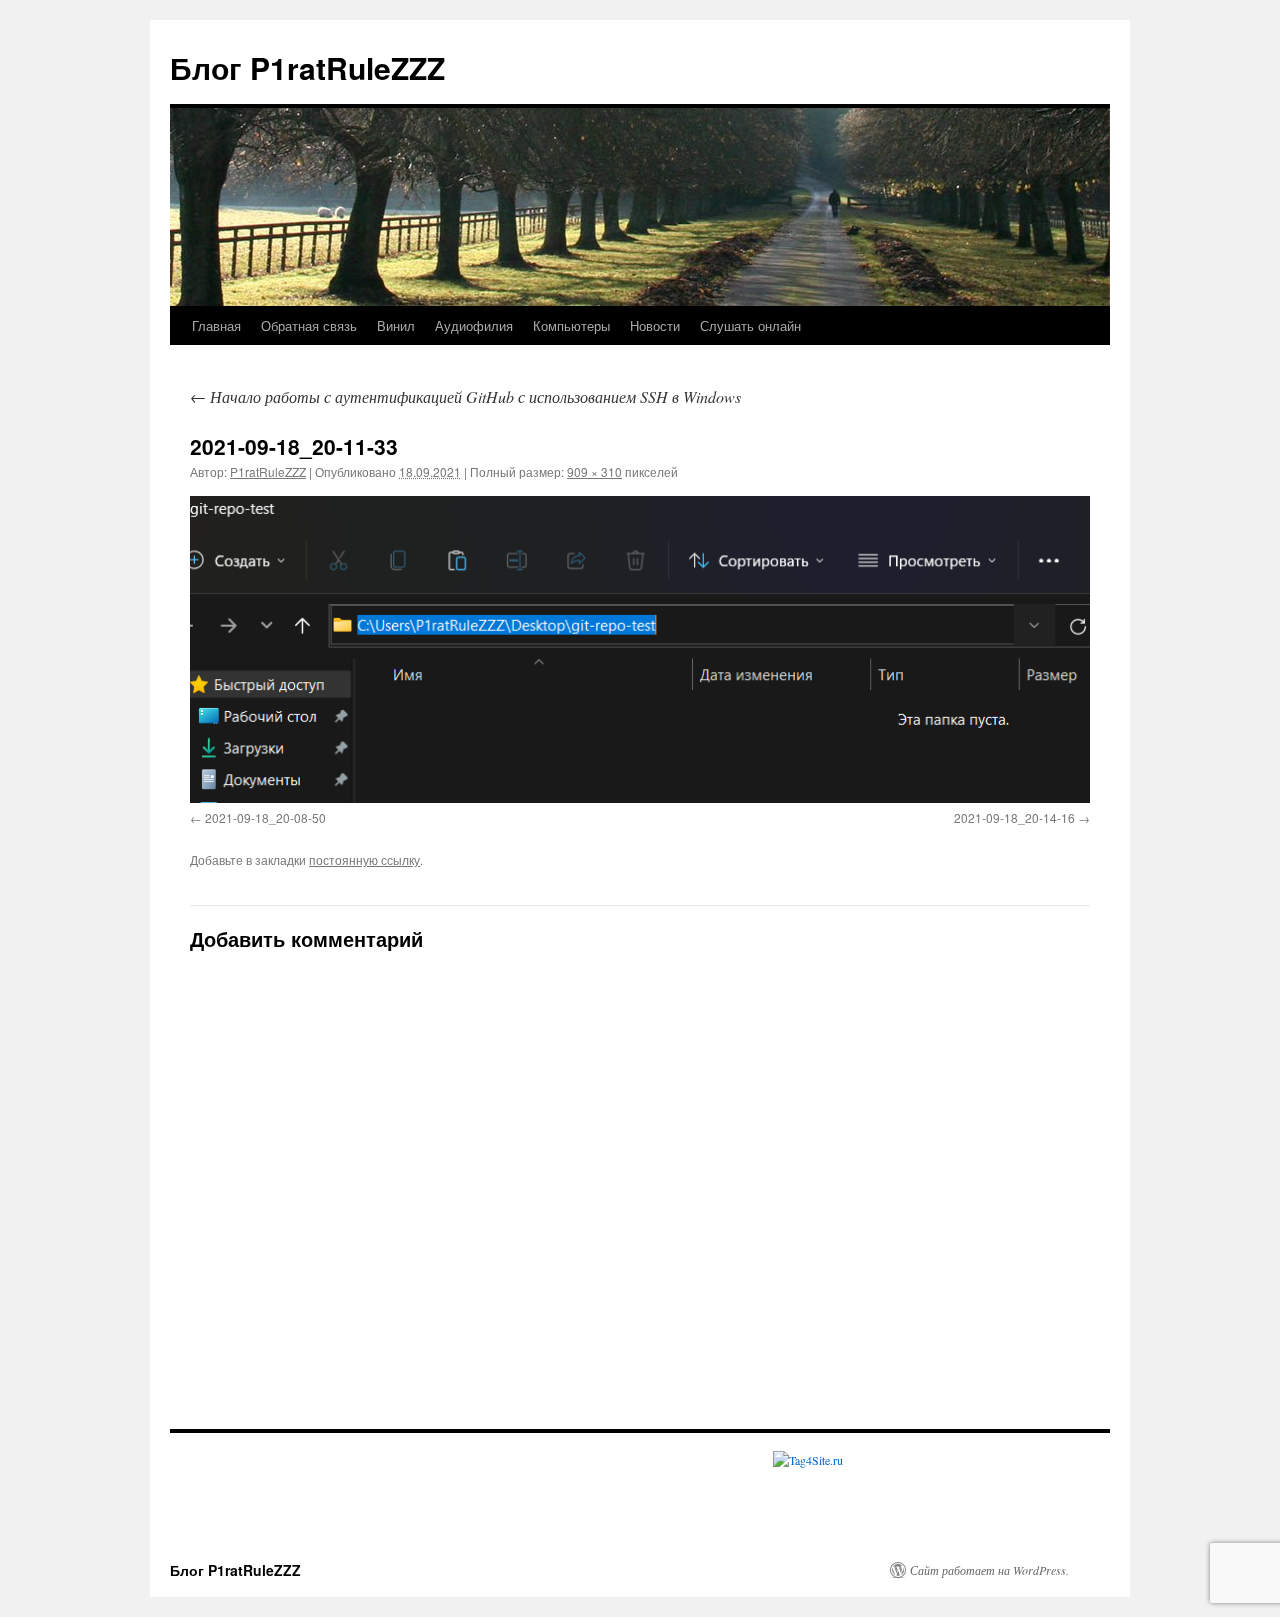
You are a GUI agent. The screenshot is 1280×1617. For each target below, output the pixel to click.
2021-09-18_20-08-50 (265, 817)
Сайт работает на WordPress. (989, 1570)
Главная (216, 325)
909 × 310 (594, 471)
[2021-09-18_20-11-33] (640, 649)
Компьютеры (571, 325)
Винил (396, 325)
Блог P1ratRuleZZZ (307, 67)
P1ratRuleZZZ (268, 471)
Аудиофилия (474, 325)
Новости (655, 325)
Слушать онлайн (750, 325)
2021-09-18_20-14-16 (1014, 817)
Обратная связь (309, 325)
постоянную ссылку (364, 859)
